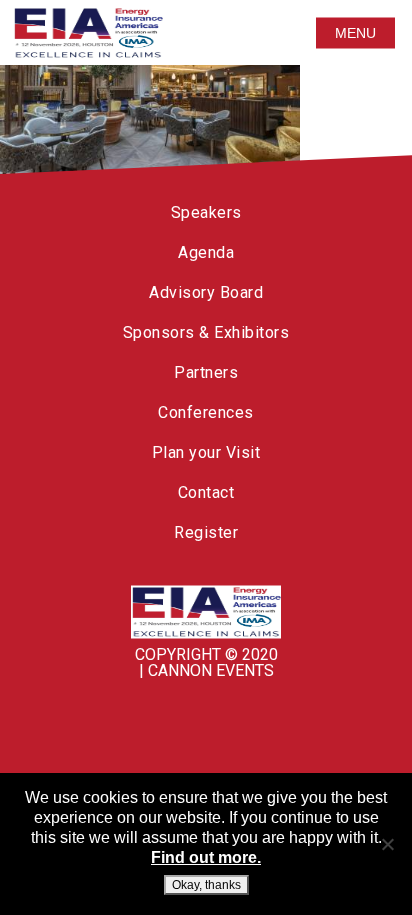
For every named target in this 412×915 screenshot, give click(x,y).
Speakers (206, 212)
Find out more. (206, 857)
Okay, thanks (206, 885)
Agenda (206, 252)
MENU (355, 33)
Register (206, 532)
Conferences (206, 412)
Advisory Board (206, 292)
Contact (206, 492)
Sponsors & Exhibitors (206, 332)
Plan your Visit (206, 452)
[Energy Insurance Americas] (206, 612)
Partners (206, 372)
